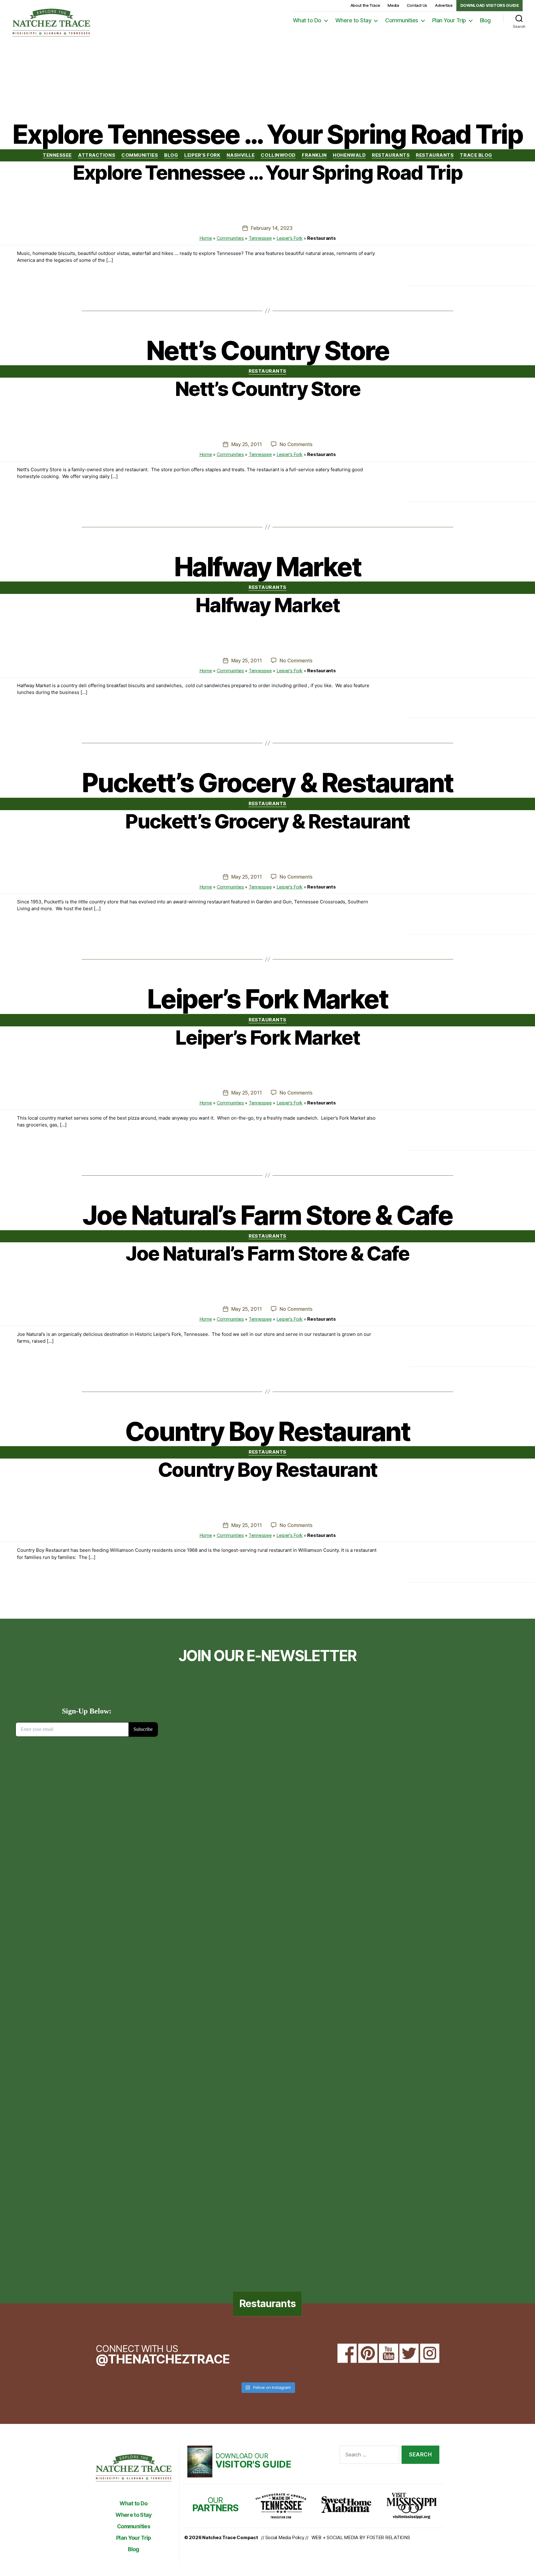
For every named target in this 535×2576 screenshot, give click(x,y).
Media (393, 5)
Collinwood (278, 155)
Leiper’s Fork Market (267, 1037)
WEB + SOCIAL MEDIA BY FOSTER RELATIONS (361, 2537)
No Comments (296, 444)
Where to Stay (353, 20)
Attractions (97, 155)
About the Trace (365, 5)
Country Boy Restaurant (267, 1470)
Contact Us (417, 5)
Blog (485, 20)
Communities (402, 20)
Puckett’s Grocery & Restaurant (267, 821)
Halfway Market (267, 605)
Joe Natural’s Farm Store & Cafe (267, 1253)
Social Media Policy (285, 2537)
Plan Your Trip (449, 20)
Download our (253, 2460)
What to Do (307, 20)
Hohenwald (349, 155)
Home (206, 238)
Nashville (241, 155)
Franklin (314, 155)
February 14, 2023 (272, 228)
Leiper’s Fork (202, 155)
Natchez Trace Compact (230, 2537)
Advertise (444, 5)
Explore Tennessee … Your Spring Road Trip (268, 172)
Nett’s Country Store (267, 389)
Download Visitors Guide (490, 5)
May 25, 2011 (247, 444)
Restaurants (391, 155)
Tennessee (57, 155)
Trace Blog (476, 155)
